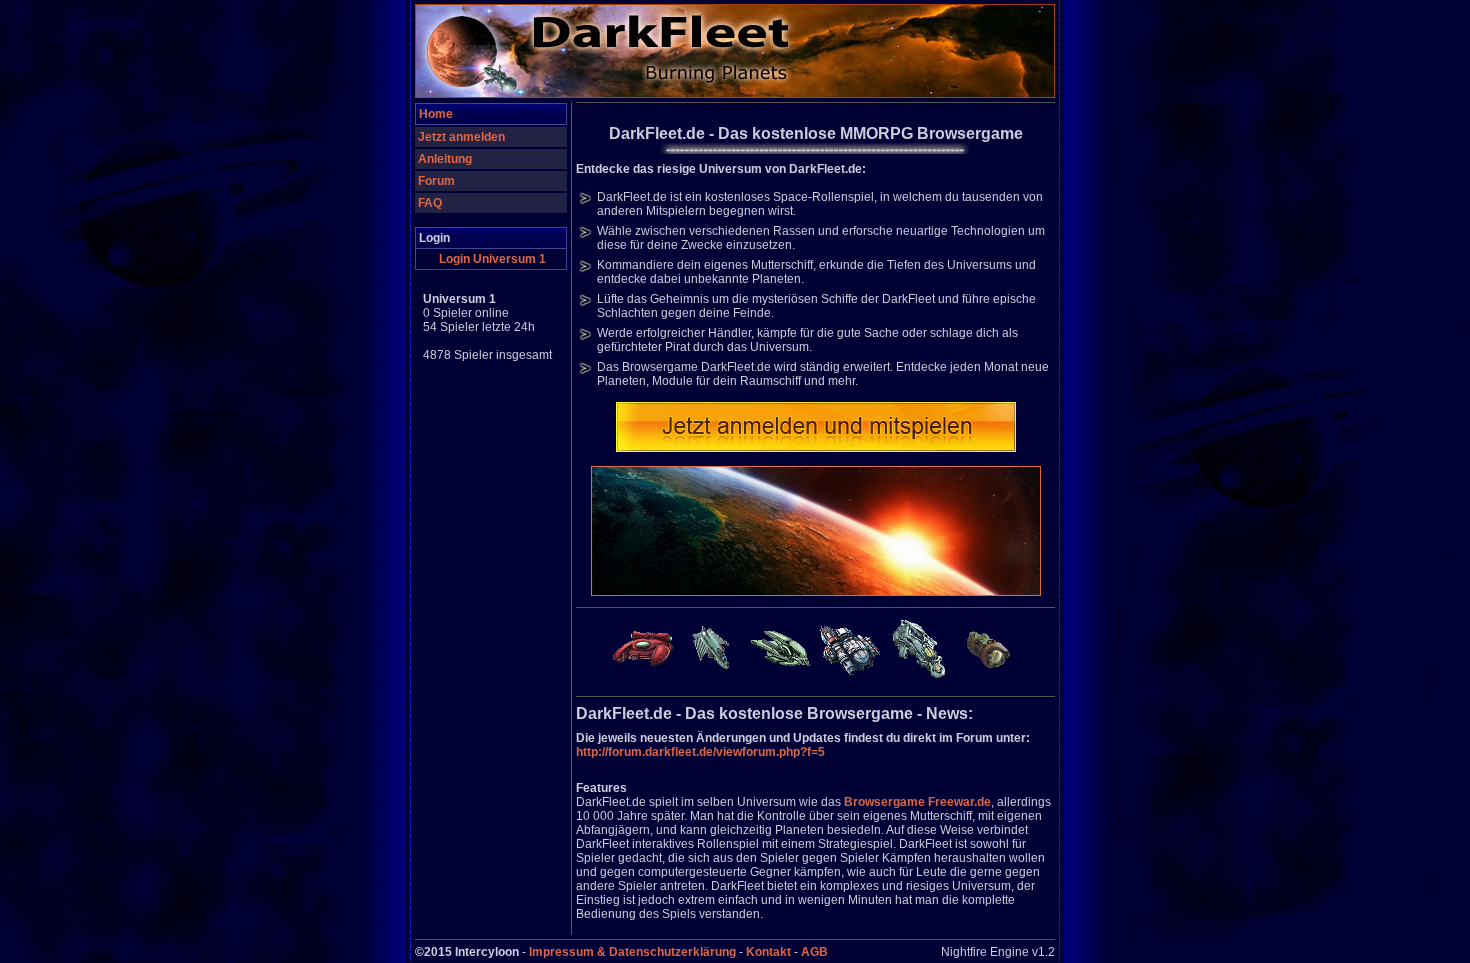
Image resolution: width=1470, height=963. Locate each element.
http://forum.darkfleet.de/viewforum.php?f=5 (700, 752)
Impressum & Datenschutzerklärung (632, 952)
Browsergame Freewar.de (917, 802)
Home (436, 114)
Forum (436, 181)
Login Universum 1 (492, 259)
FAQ (430, 203)
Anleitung (445, 159)
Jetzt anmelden (461, 137)
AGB (814, 952)
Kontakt (768, 952)
